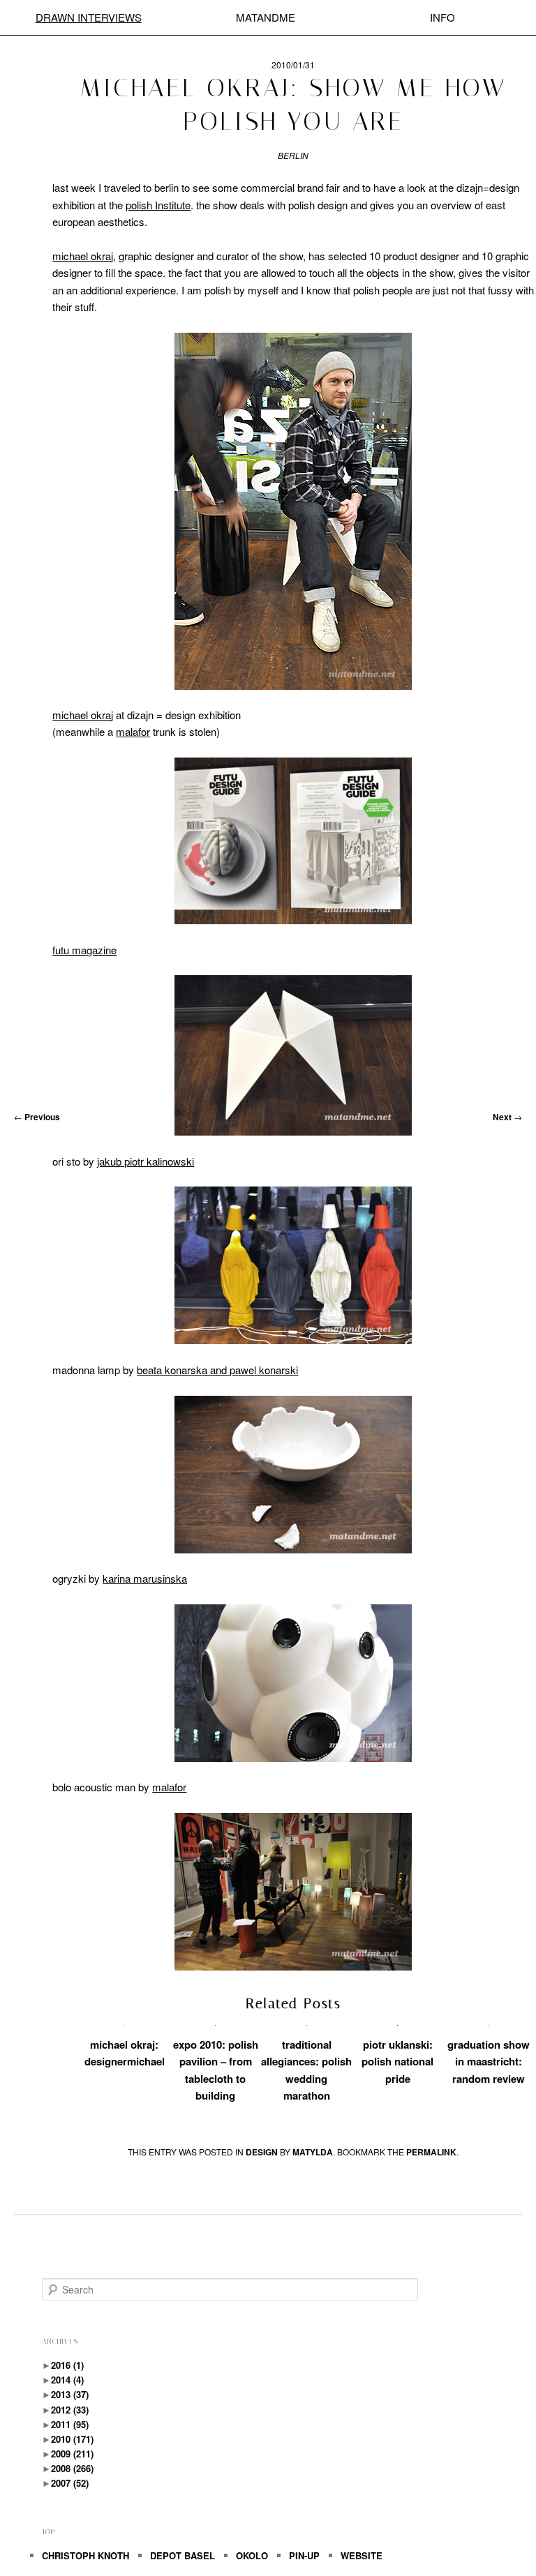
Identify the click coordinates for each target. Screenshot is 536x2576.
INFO (442, 17)
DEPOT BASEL (183, 2555)
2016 (67, 2365)
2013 (70, 2394)
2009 (72, 2454)
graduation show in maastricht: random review (489, 2062)
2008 (72, 2468)
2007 (70, 2483)
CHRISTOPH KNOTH (85, 2555)
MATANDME (266, 17)
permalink (431, 2152)
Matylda (313, 2152)
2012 (70, 2410)
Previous (37, 1117)
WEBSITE (362, 2555)
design (262, 2152)
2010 (72, 2439)
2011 (70, 2424)
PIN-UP (304, 2555)
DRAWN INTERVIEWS (89, 17)
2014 (67, 2380)
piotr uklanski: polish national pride (397, 2062)
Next (507, 1117)
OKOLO (252, 2555)
